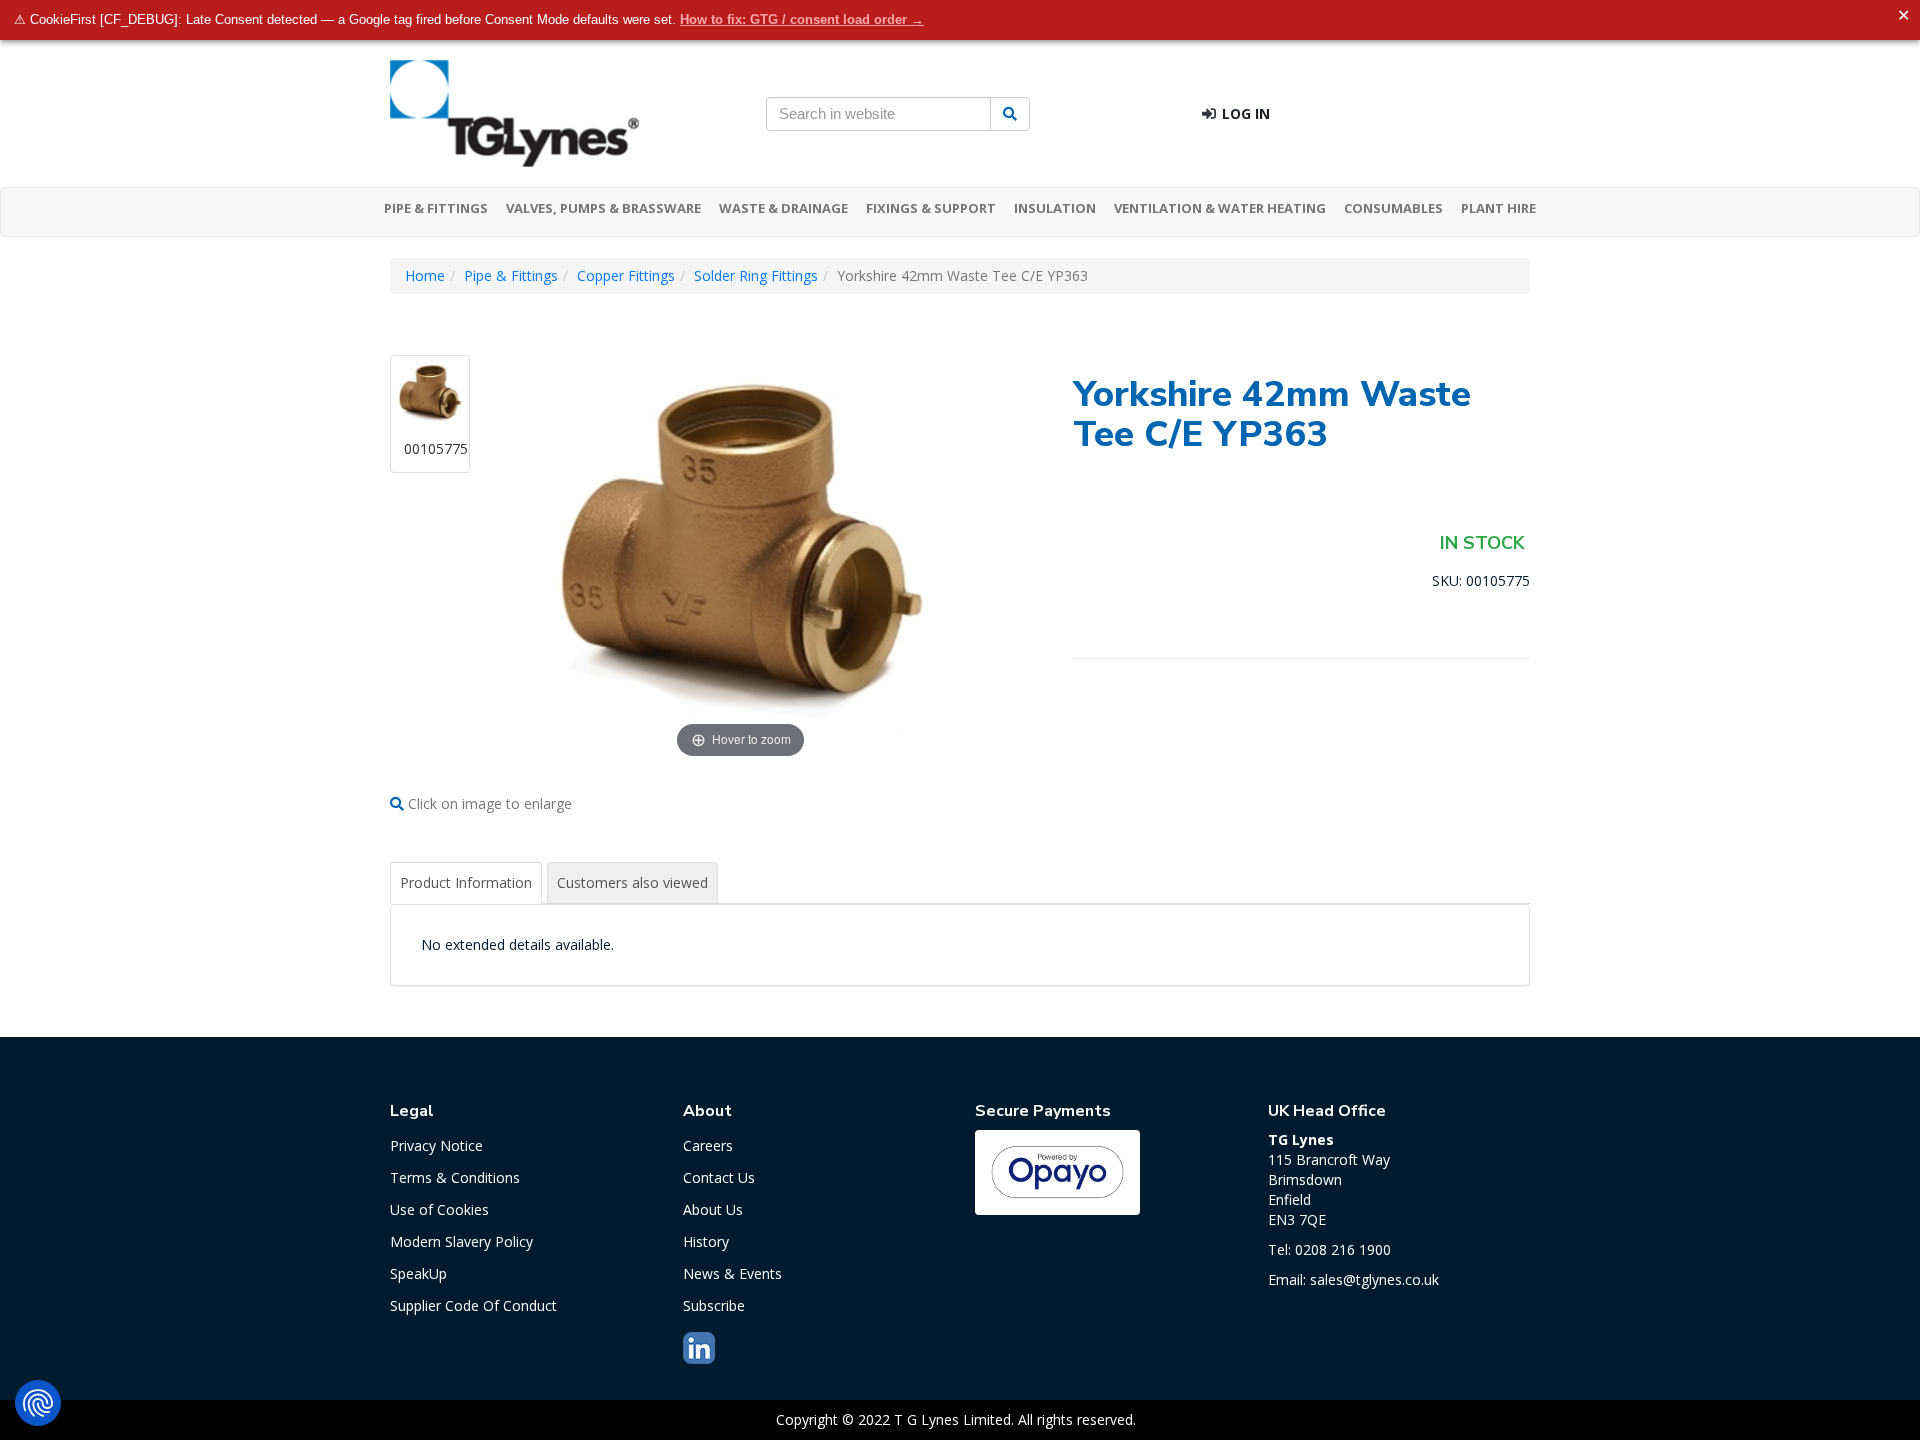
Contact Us (719, 1177)
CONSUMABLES (1393, 208)
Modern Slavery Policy (461, 1241)
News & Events (732, 1273)
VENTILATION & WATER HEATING (1220, 208)
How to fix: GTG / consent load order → (802, 19)
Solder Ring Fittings (756, 275)
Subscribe (714, 1305)
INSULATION (1055, 208)
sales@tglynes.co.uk (1374, 1279)
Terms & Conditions (455, 1177)
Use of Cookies (439, 1209)
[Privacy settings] (38, 1403)
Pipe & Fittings (511, 275)
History (706, 1241)
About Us (713, 1209)
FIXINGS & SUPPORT (931, 208)
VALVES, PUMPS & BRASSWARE (603, 208)
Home (425, 275)
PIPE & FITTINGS (436, 208)
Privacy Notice (436, 1145)
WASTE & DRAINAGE (783, 208)
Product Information (466, 882)
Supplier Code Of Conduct (473, 1305)
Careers (708, 1145)
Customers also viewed (632, 882)
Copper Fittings (626, 275)
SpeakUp (418, 1273)
